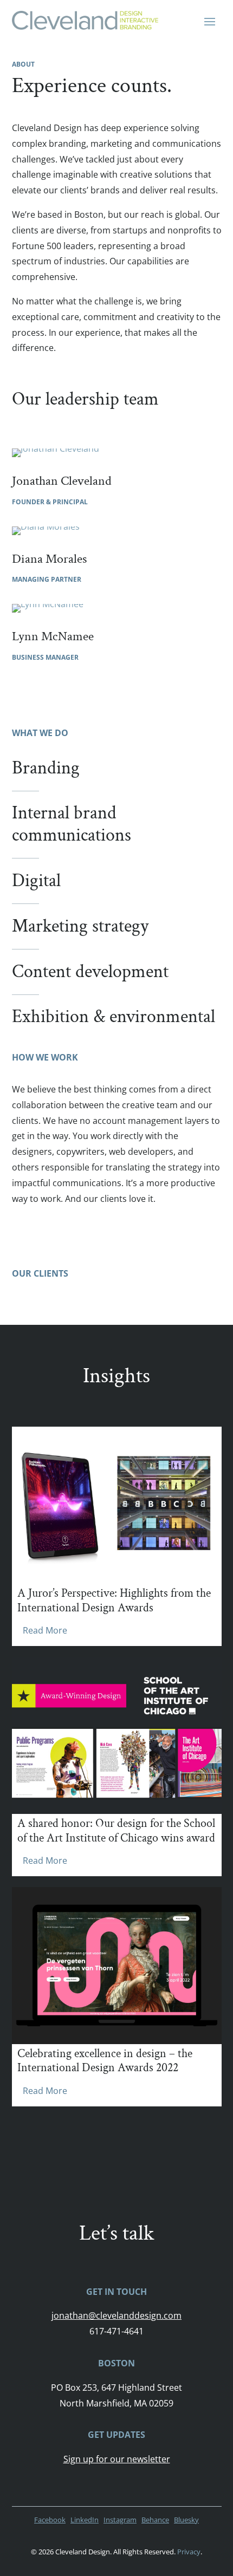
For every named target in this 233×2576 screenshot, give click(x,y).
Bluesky (186, 2520)
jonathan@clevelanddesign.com (116, 2315)
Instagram (120, 2520)
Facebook (50, 2520)
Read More (45, 1630)
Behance (155, 2520)
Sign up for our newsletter (117, 2459)
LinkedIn (85, 2520)
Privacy (189, 2552)
